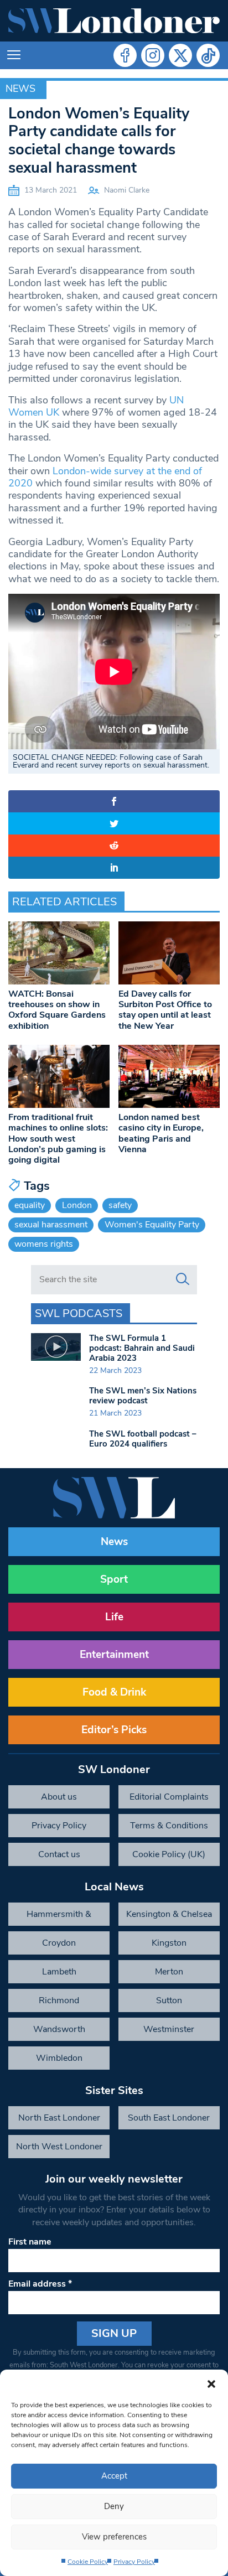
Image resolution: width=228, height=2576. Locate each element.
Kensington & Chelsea (169, 1914)
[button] (211, 2383)
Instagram (153, 55)
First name (30, 2242)
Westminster (169, 2029)
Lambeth (59, 1972)
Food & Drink (114, 1692)
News (20, 89)
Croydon (59, 1943)
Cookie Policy (88, 2562)
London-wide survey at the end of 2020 (105, 477)
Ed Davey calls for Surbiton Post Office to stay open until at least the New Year (165, 1010)
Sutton (169, 2000)
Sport (114, 1579)
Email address (40, 2284)
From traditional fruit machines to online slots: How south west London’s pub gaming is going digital (58, 1139)
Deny (114, 2506)
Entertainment (114, 1655)
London (77, 1205)
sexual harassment (51, 1225)
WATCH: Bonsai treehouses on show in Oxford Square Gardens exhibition (57, 1010)
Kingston (169, 1943)
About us (59, 1797)
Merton (169, 1972)
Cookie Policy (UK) (169, 1854)
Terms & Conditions (169, 1826)
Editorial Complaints (169, 1797)
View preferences (114, 2537)
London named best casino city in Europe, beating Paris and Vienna (161, 1133)
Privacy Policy (134, 2562)
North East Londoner (59, 2118)
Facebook (125, 55)
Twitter (180, 55)
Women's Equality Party (152, 1225)
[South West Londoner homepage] (114, 21)
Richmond (59, 2000)
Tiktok (208, 55)
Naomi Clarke (127, 190)
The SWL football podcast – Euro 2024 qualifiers (143, 1439)
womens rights (44, 1244)
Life (114, 1617)
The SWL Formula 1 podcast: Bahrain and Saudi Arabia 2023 (142, 1348)
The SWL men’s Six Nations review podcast (143, 1396)
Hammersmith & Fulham (59, 1917)
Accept (114, 2476)
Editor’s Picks (114, 1730)
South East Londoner (169, 2118)
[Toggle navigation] (14, 55)
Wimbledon (59, 2058)
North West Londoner (59, 2147)
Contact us (59, 1854)
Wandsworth (59, 2029)
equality (30, 1205)
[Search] (183, 1279)
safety (120, 1205)
